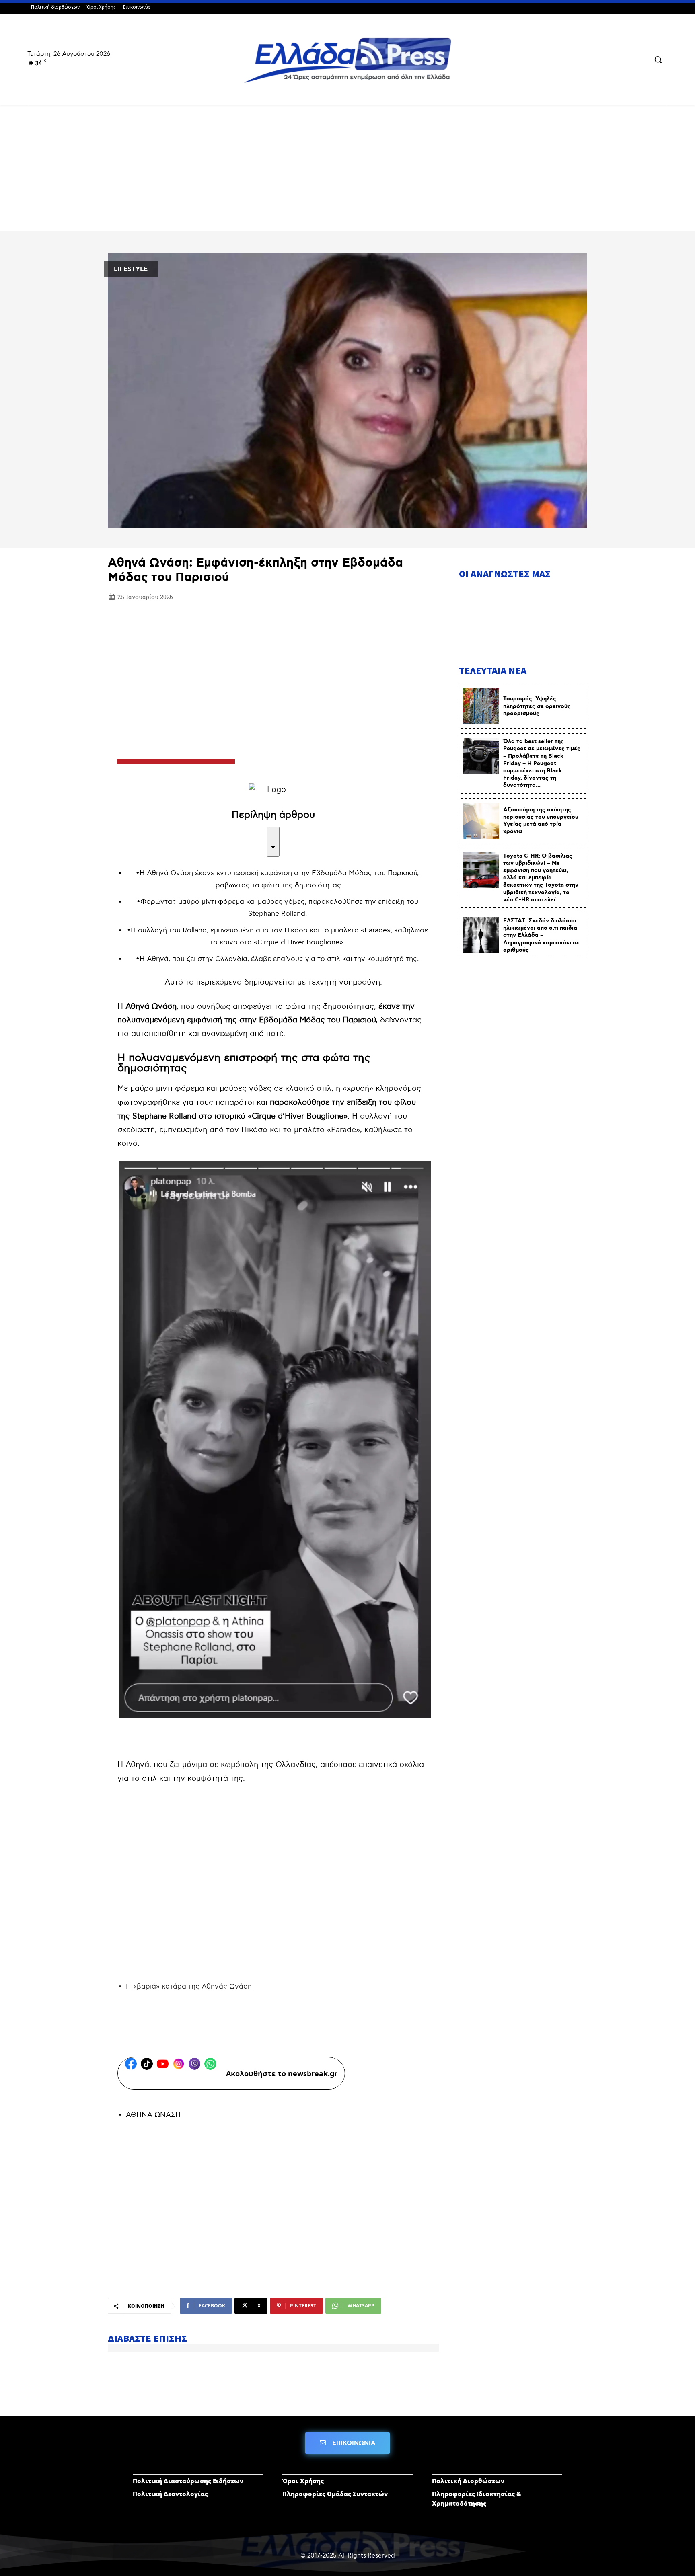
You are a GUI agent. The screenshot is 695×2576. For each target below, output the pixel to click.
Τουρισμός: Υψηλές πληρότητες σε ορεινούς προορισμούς (537, 706)
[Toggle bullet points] (273, 842)
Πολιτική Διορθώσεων (468, 2481)
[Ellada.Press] (347, 60)
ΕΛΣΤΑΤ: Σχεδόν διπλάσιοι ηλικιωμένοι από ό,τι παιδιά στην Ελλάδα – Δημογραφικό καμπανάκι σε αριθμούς (541, 935)
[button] (658, 60)
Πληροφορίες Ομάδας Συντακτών (335, 2494)
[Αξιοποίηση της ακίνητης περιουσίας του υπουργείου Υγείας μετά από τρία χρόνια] (481, 821)
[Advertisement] (347, 171)
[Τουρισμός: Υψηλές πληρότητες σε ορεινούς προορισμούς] (481, 706)
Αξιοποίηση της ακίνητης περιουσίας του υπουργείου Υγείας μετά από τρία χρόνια (541, 821)
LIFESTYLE (131, 269)
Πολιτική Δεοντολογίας (170, 2494)
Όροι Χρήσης (303, 2481)
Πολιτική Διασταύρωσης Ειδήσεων (188, 2481)
